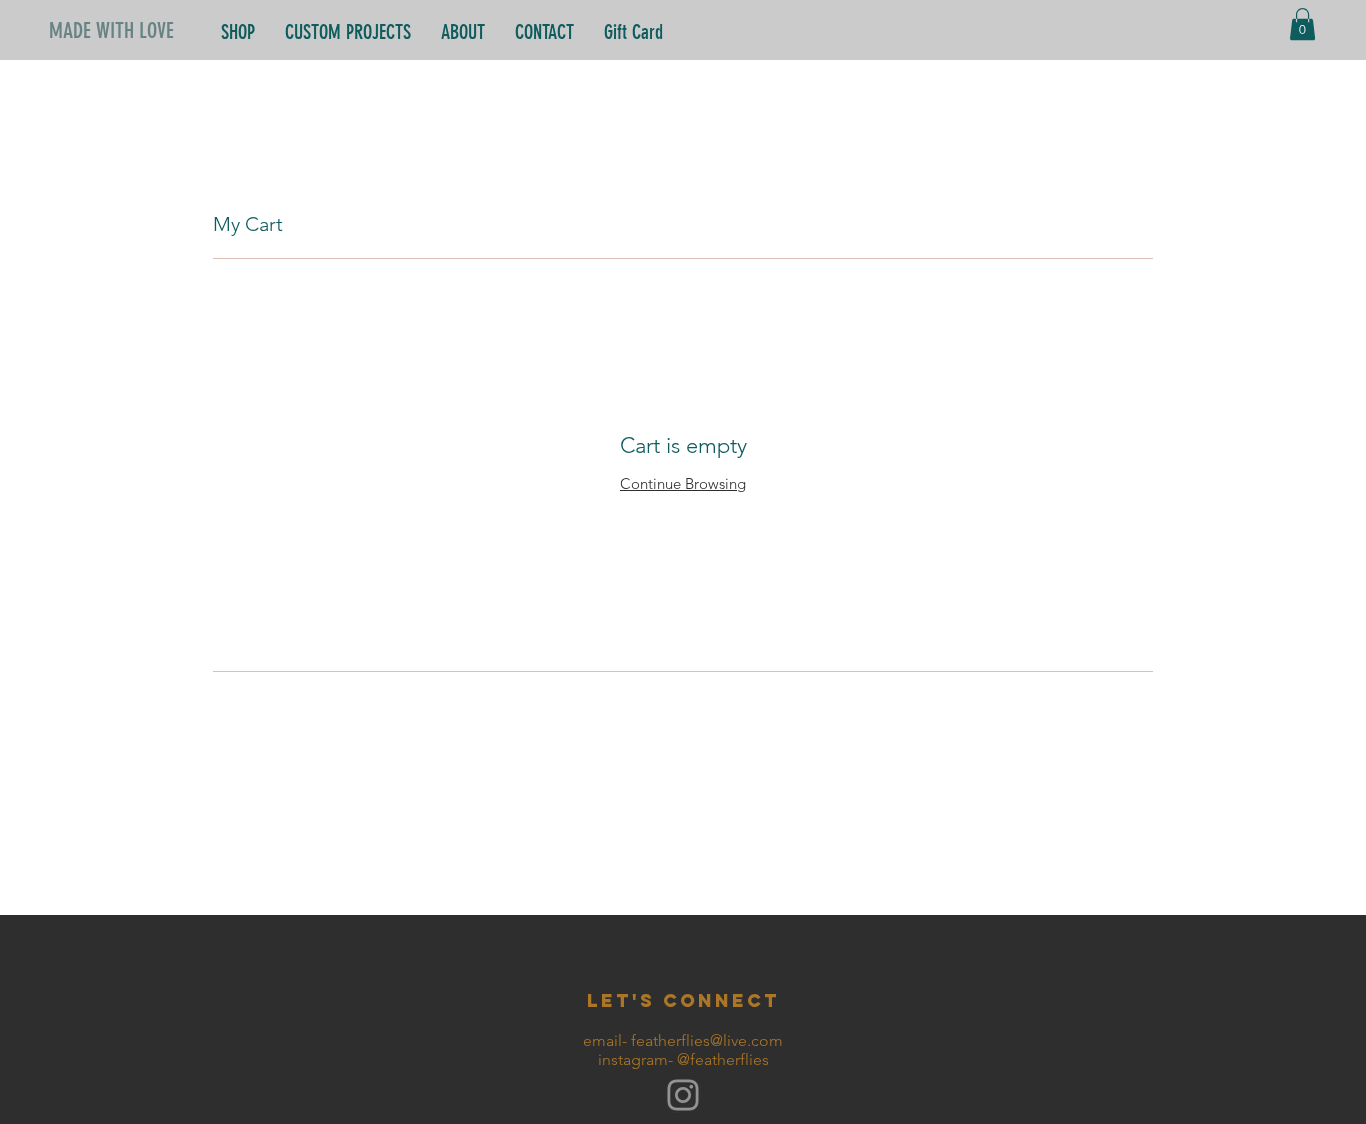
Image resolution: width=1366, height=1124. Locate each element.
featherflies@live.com (707, 1040)
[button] (1302, 24)
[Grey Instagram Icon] (683, 1095)
